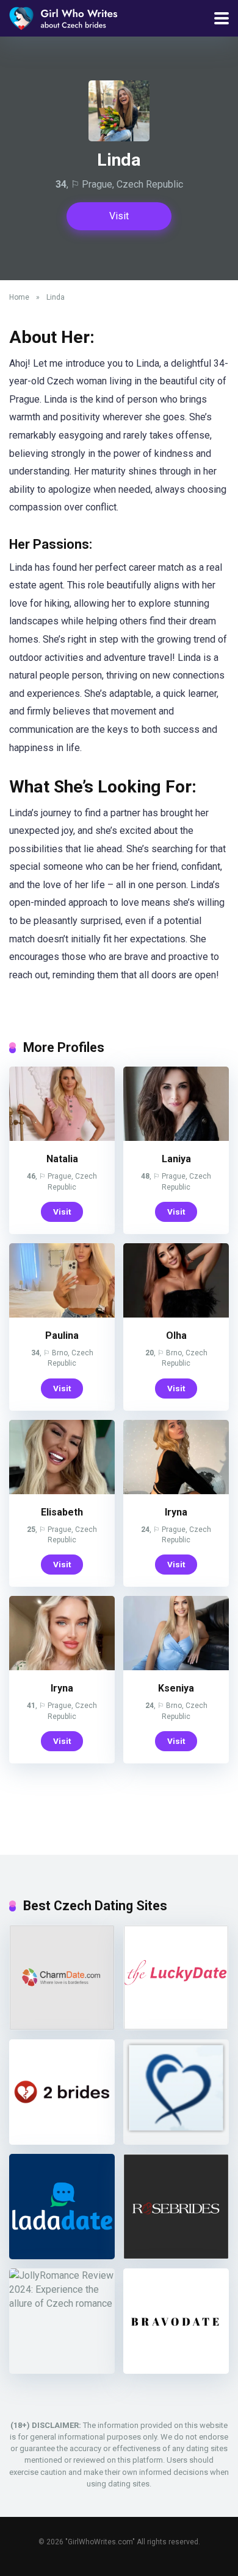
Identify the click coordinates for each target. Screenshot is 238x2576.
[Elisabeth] (62, 1491)
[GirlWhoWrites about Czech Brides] (63, 17)
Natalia (62, 1159)
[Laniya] (176, 1138)
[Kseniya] (176, 1667)
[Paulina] (62, 1314)
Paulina (62, 1336)
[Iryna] (176, 1491)
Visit (119, 216)
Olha (176, 1336)
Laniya (176, 1159)
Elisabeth (62, 1512)
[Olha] (176, 1314)
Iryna (176, 1512)
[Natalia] (62, 1138)
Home (19, 297)
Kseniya (176, 1688)
